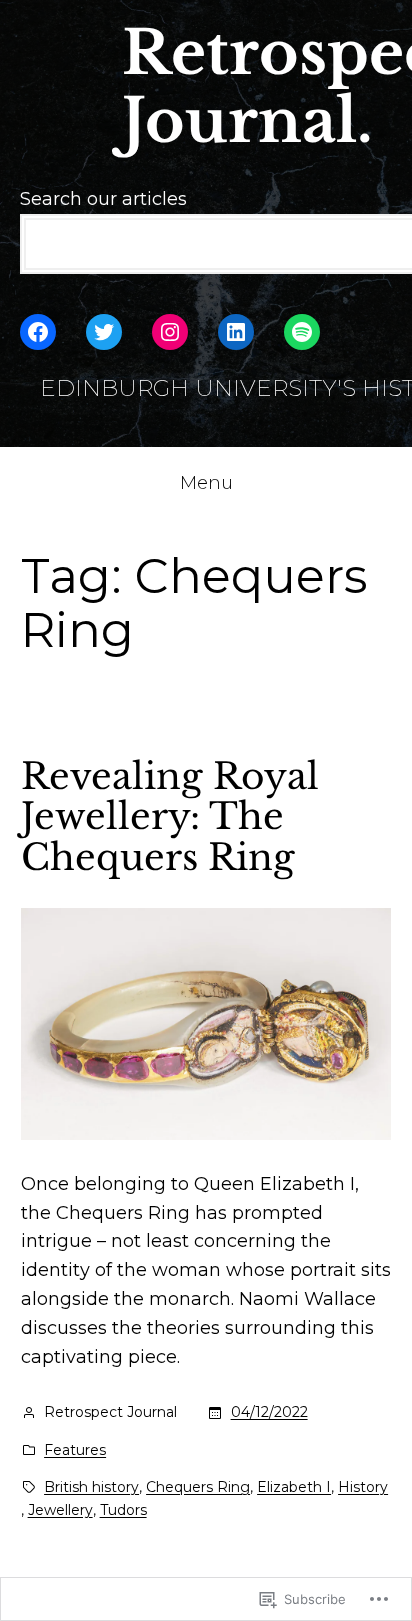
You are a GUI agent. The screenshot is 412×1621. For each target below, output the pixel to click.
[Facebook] (38, 332)
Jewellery (60, 1510)
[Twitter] (104, 332)
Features (75, 1450)
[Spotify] (302, 332)
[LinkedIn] (236, 332)
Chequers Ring (198, 1487)
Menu (206, 483)
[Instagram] (170, 332)
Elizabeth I (294, 1487)
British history (91, 1487)
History (363, 1487)
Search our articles (103, 199)
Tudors (123, 1510)
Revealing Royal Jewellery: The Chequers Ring (170, 818)
